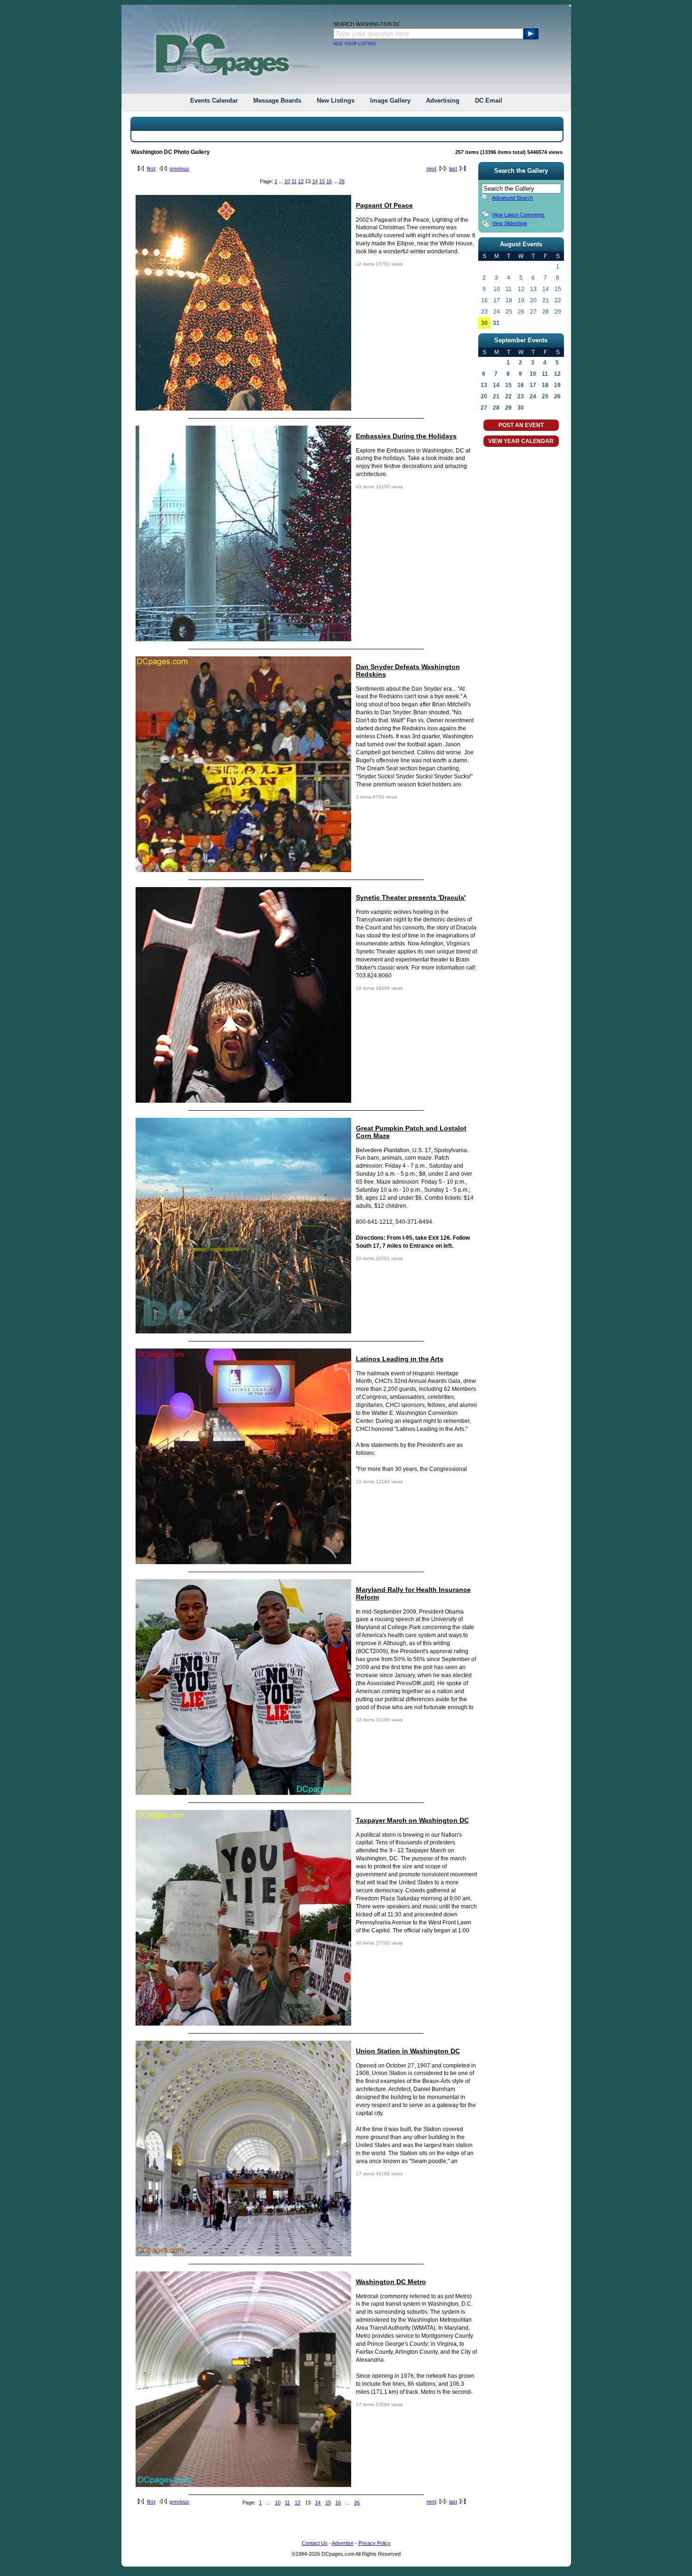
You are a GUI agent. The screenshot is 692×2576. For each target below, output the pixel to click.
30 (484, 323)
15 (322, 181)
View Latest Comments (518, 215)
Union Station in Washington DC (408, 2051)
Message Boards (277, 101)
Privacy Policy (374, 2543)
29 (508, 408)
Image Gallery (390, 101)
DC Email (489, 101)
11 (294, 181)
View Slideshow (510, 223)
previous (179, 169)
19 (557, 385)
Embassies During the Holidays (406, 436)
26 (342, 181)
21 (496, 396)
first (151, 169)
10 (287, 181)
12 (301, 181)
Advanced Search (512, 198)
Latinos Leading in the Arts (400, 1359)
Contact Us (315, 2543)
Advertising (443, 101)
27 (484, 408)
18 (545, 385)
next (431, 169)
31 (496, 323)
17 (533, 385)
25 (545, 396)
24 (533, 396)
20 (484, 396)
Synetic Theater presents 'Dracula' (411, 897)
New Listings (336, 101)
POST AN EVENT (521, 425)
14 (315, 181)
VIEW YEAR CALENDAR (521, 441)
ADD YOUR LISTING (354, 44)
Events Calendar (214, 101)
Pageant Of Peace (384, 205)
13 (484, 385)
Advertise (343, 2543)
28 (496, 408)
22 (508, 396)
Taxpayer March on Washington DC (412, 1820)
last (453, 169)
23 (521, 396)
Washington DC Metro (391, 2282)
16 (329, 181)
